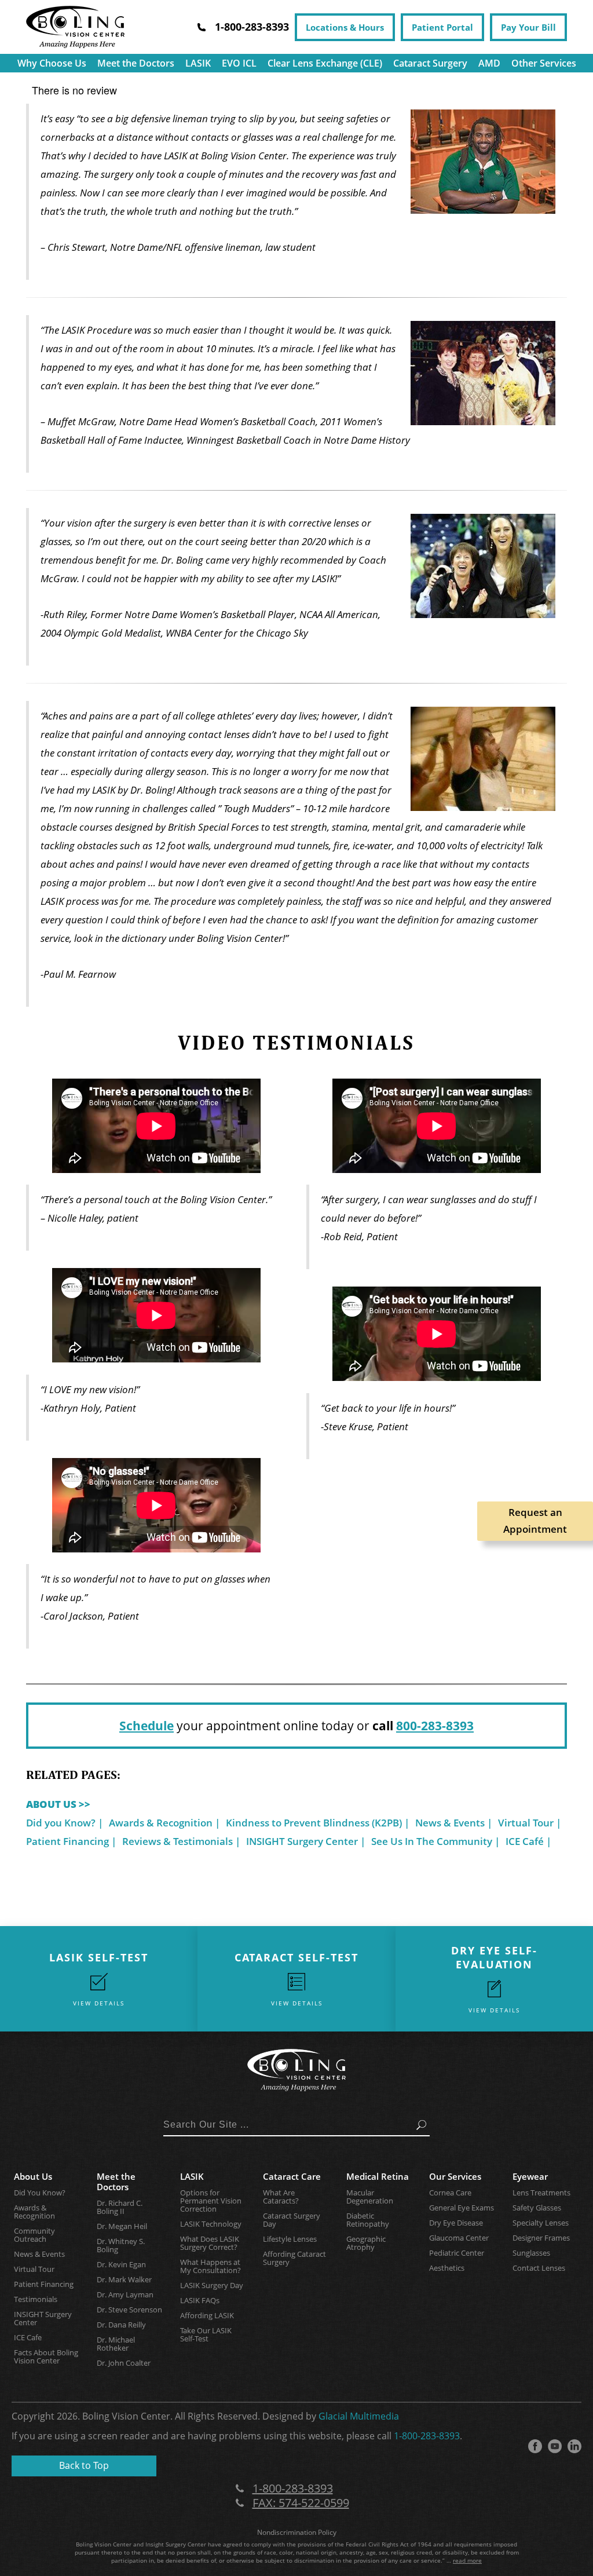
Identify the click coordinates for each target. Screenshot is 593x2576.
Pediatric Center (457, 2253)
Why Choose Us (52, 63)
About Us (33, 2176)
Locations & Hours (345, 27)
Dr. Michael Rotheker (116, 2344)
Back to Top (84, 2465)
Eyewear (530, 2176)
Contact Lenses (539, 2268)
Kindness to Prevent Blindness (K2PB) (314, 1823)
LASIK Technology (211, 2224)
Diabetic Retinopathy (368, 2220)
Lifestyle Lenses (290, 2239)
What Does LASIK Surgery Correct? (210, 2243)
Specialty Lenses (541, 2223)
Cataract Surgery (430, 63)
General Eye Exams (462, 2208)
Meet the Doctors (136, 63)
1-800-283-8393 (427, 2436)
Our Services (455, 2176)
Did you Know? (61, 1823)
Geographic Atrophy (366, 2243)
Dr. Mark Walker (124, 2279)
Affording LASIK (207, 2315)
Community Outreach (34, 2235)
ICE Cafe (28, 2337)
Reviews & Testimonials (177, 1841)
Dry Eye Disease (456, 2223)
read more (467, 2560)
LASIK (198, 63)
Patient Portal (442, 27)
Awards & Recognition (161, 1823)
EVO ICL (239, 63)
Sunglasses (531, 2253)
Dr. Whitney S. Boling (121, 2245)
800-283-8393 (435, 1726)
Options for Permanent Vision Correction (211, 2201)
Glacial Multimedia (359, 2416)
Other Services (544, 63)
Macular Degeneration (370, 2197)
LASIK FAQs (200, 2300)
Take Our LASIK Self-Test (206, 2334)
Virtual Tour (526, 1823)
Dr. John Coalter (124, 2363)
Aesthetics (447, 2268)
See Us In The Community (432, 1841)
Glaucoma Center (459, 2238)
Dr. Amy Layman (125, 2294)
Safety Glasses (537, 2208)
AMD (489, 63)
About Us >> (58, 1804)
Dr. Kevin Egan (121, 2264)
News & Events (450, 1823)
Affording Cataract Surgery (294, 2258)
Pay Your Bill (528, 27)
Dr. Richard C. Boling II (120, 2207)
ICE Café (525, 1841)
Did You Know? (40, 2193)
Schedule (147, 1726)
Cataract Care (292, 2176)
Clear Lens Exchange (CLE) (325, 63)
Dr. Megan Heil (122, 2226)
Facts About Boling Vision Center (46, 2356)
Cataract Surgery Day (292, 2220)
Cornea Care (450, 2193)
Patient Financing (67, 1841)
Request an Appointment (535, 1521)
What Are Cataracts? (281, 2197)
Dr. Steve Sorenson (129, 2310)
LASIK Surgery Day (212, 2285)
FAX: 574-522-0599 (301, 2503)
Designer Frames (541, 2238)
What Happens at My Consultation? (211, 2266)
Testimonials (36, 2299)
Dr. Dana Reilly (121, 2325)
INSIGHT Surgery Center (302, 1841)
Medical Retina (378, 2176)
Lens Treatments (541, 2193)
